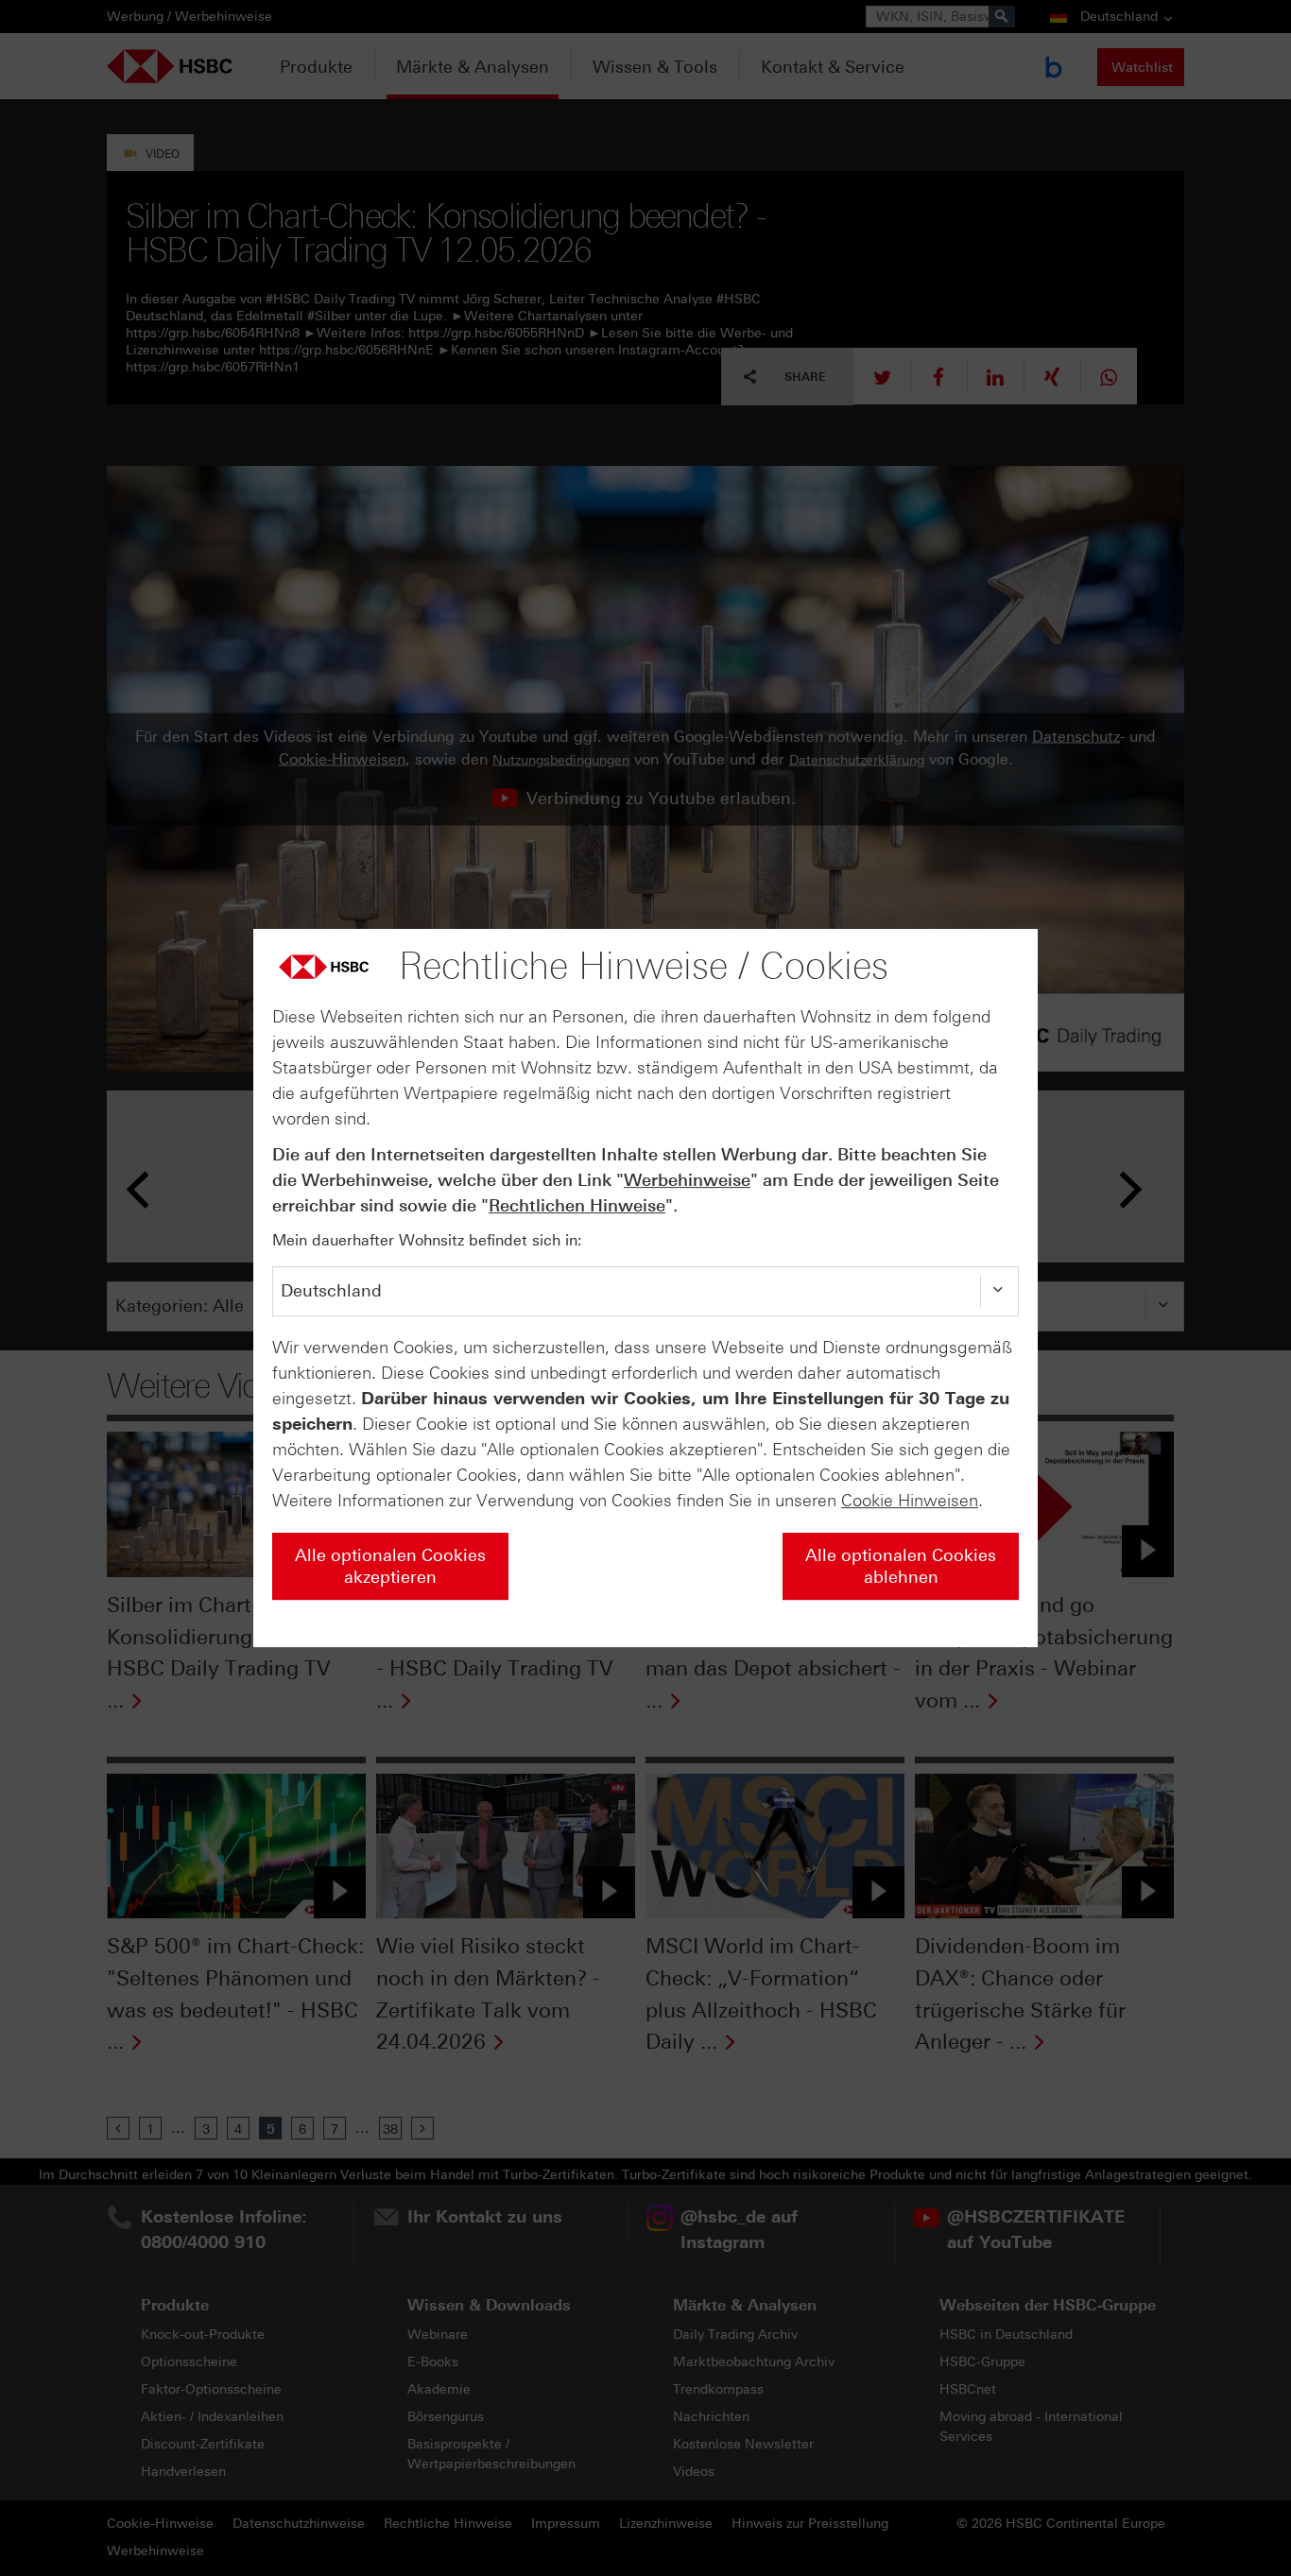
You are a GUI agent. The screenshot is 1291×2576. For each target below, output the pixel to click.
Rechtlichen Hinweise (577, 1206)
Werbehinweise (687, 1180)
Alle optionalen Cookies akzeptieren (390, 1566)
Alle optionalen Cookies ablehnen (901, 1566)
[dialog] (645, 1288)
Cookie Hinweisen (910, 1501)
